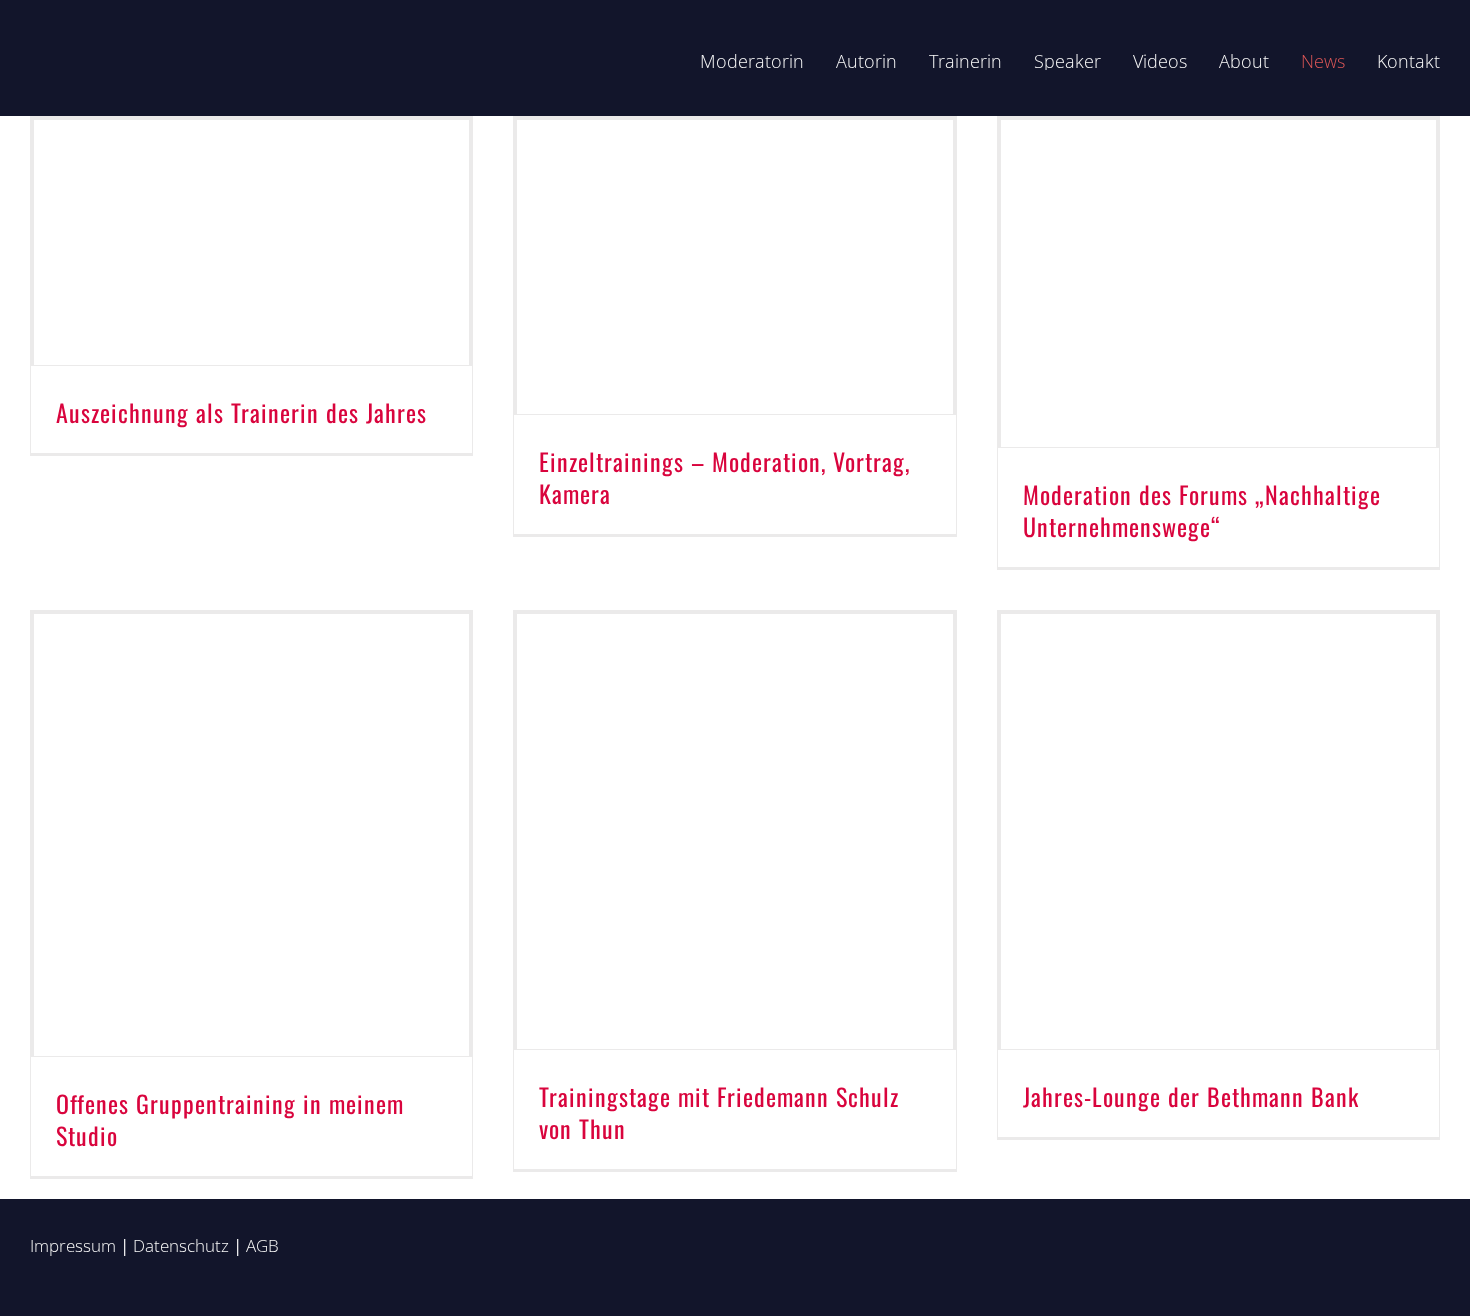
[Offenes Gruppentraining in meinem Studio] (251, 835)
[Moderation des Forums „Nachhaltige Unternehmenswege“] (1218, 283)
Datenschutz (181, 1245)
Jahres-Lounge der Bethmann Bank (1191, 1096)
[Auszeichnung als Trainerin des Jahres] (251, 242)
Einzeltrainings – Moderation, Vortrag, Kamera (724, 477)
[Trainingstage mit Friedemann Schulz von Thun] (734, 831)
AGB (262, 1245)
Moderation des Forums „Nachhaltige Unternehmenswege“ (1202, 510)
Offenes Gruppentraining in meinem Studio (230, 1119)
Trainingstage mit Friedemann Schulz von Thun (719, 1112)
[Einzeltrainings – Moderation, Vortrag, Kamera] (734, 267)
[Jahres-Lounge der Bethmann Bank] (1218, 831)
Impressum (73, 1245)
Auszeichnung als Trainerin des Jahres (241, 412)
